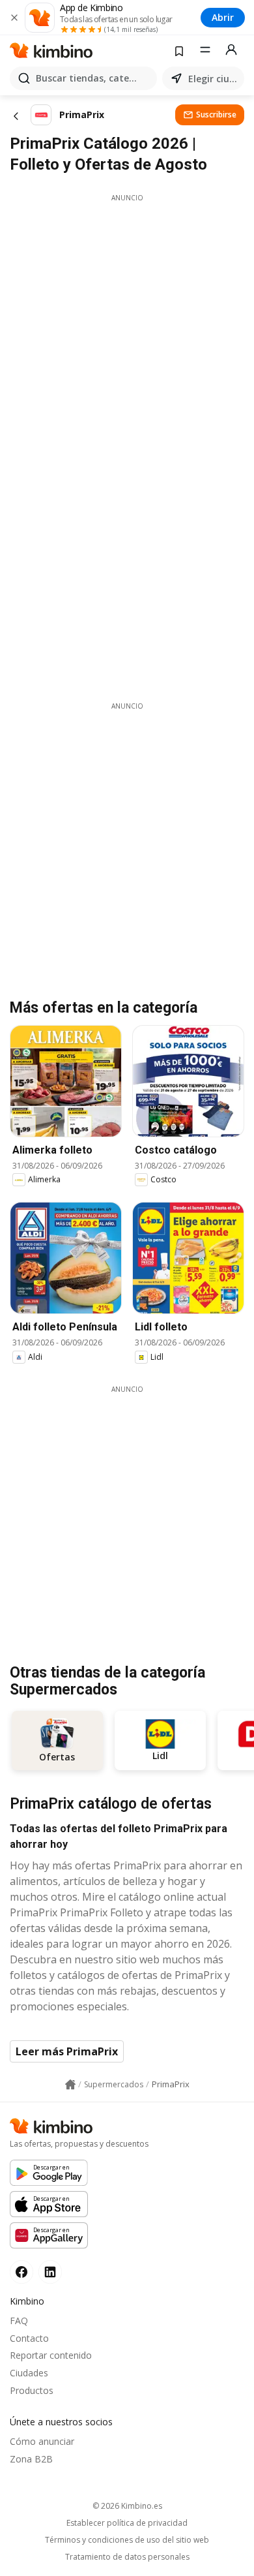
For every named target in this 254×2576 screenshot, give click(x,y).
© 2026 (127, 2506)
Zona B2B (31, 2459)
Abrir (223, 17)
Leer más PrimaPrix (67, 2051)
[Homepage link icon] (70, 2085)
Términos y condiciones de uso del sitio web (127, 2540)
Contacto (29, 2338)
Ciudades (29, 2373)
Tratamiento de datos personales (127, 2557)
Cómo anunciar (42, 2441)
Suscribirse (216, 115)
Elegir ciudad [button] (214, 79)
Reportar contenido (51, 2355)
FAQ (19, 2321)
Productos (32, 2390)
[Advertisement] (127, 330)
